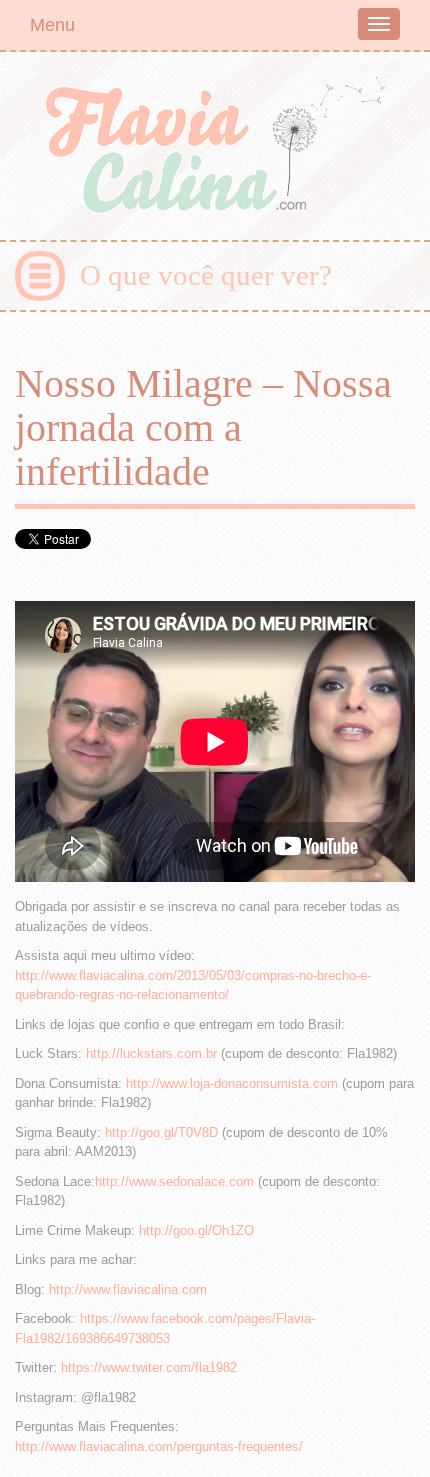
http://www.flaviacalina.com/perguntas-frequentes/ (159, 1446)
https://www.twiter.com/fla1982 (149, 1367)
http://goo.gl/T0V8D (161, 1132)
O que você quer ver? (206, 275)
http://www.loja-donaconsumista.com (232, 1083)
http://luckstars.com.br (151, 1053)
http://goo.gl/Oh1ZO (196, 1230)
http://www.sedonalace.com (174, 1181)
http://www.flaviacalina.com (128, 1289)
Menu (52, 25)
